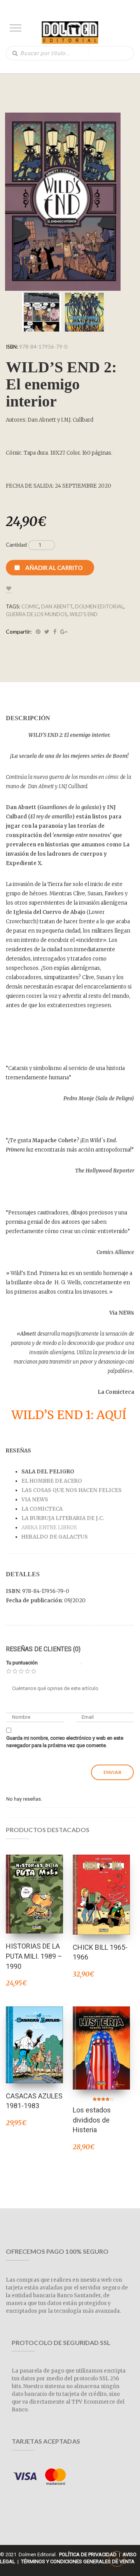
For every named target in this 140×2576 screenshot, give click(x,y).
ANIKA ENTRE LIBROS (50, 1528)
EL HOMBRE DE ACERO (52, 1481)
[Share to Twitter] (47, 632)
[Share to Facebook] (55, 632)
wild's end (84, 614)
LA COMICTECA (43, 1509)
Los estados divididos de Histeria (92, 2120)
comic (30, 606)
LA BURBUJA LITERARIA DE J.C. (63, 1518)
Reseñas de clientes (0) (43, 1649)
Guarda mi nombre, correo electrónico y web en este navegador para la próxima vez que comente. (65, 1742)
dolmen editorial (99, 606)
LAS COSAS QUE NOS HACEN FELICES (72, 1490)
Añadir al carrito (54, 568)
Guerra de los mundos (37, 614)
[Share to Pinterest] (38, 632)
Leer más (35, 1884)
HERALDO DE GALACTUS (55, 1537)
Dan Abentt (57, 606)
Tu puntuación (22, 1663)
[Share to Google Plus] (64, 632)
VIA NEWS (35, 1500)
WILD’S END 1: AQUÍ (70, 1415)
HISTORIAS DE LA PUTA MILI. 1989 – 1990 (34, 1956)
